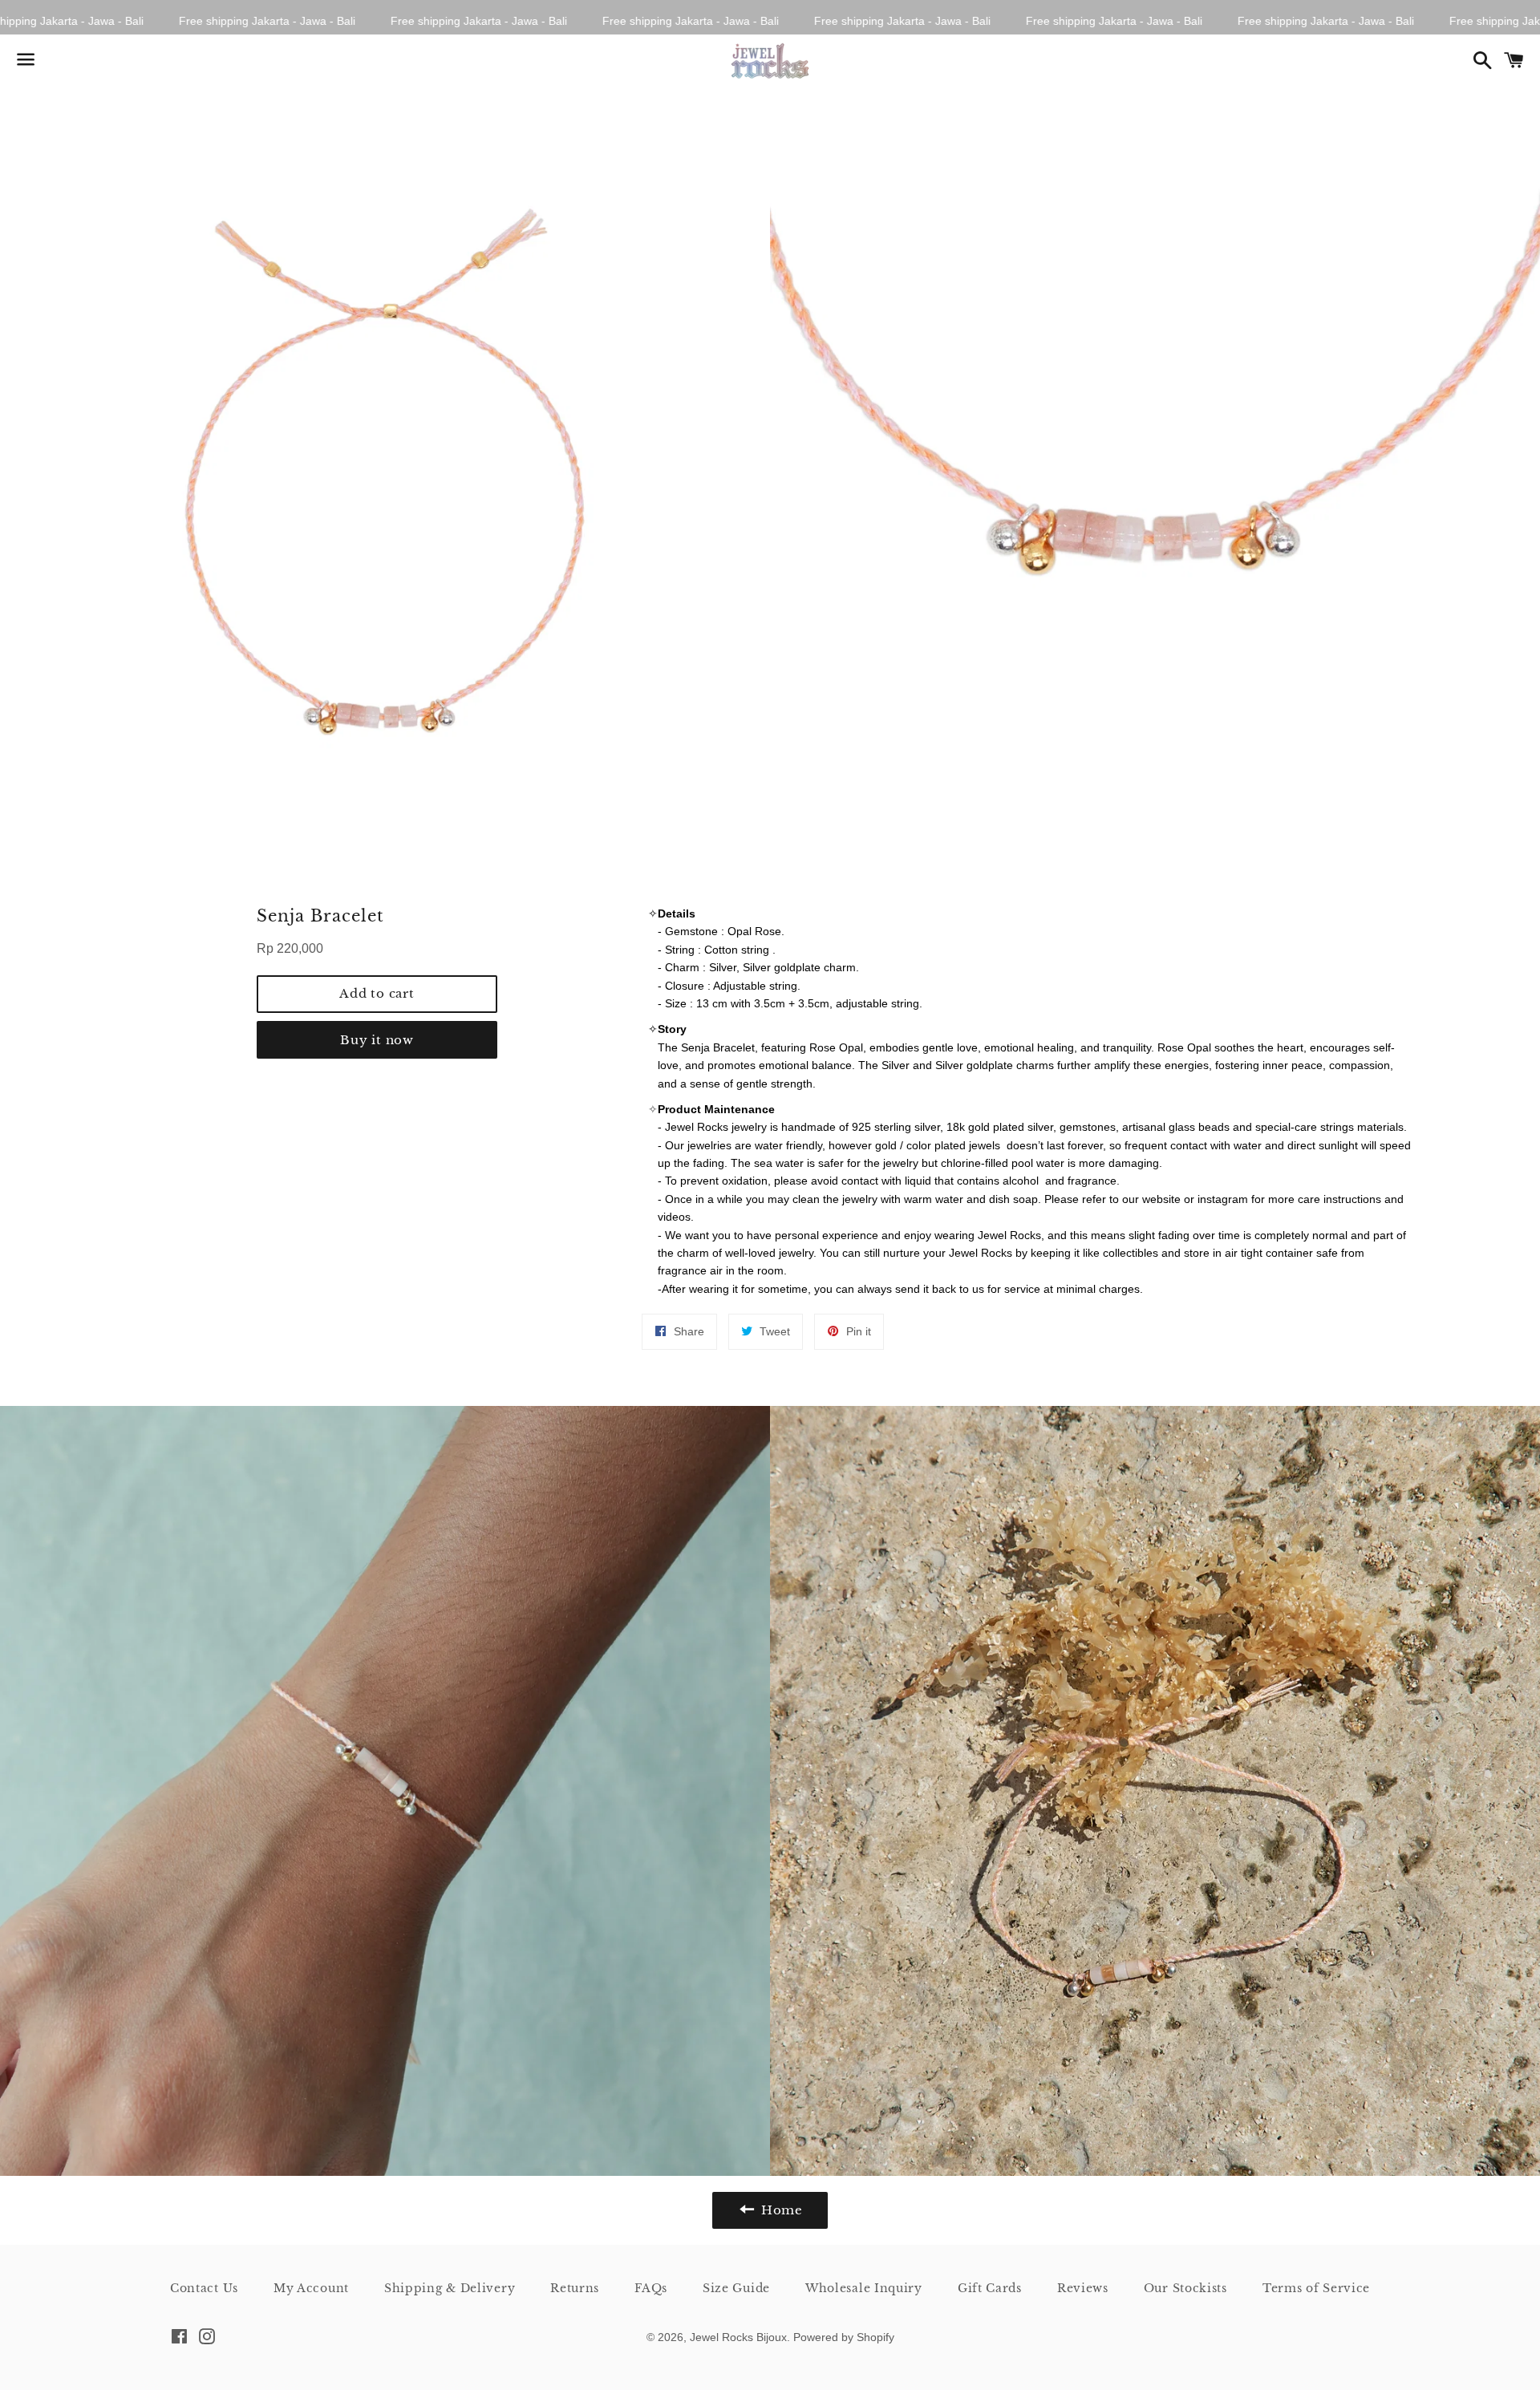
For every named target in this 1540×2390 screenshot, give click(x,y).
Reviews (1083, 2288)
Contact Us (204, 2288)
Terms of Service (1316, 2288)
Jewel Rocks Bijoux (738, 2337)
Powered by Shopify (844, 2337)
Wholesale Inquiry (864, 2288)
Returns (575, 2288)
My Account (311, 2288)
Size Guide (736, 2288)
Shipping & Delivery (450, 2288)
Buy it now (377, 1040)
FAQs (651, 2288)
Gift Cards (990, 2288)
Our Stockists (1185, 2288)
